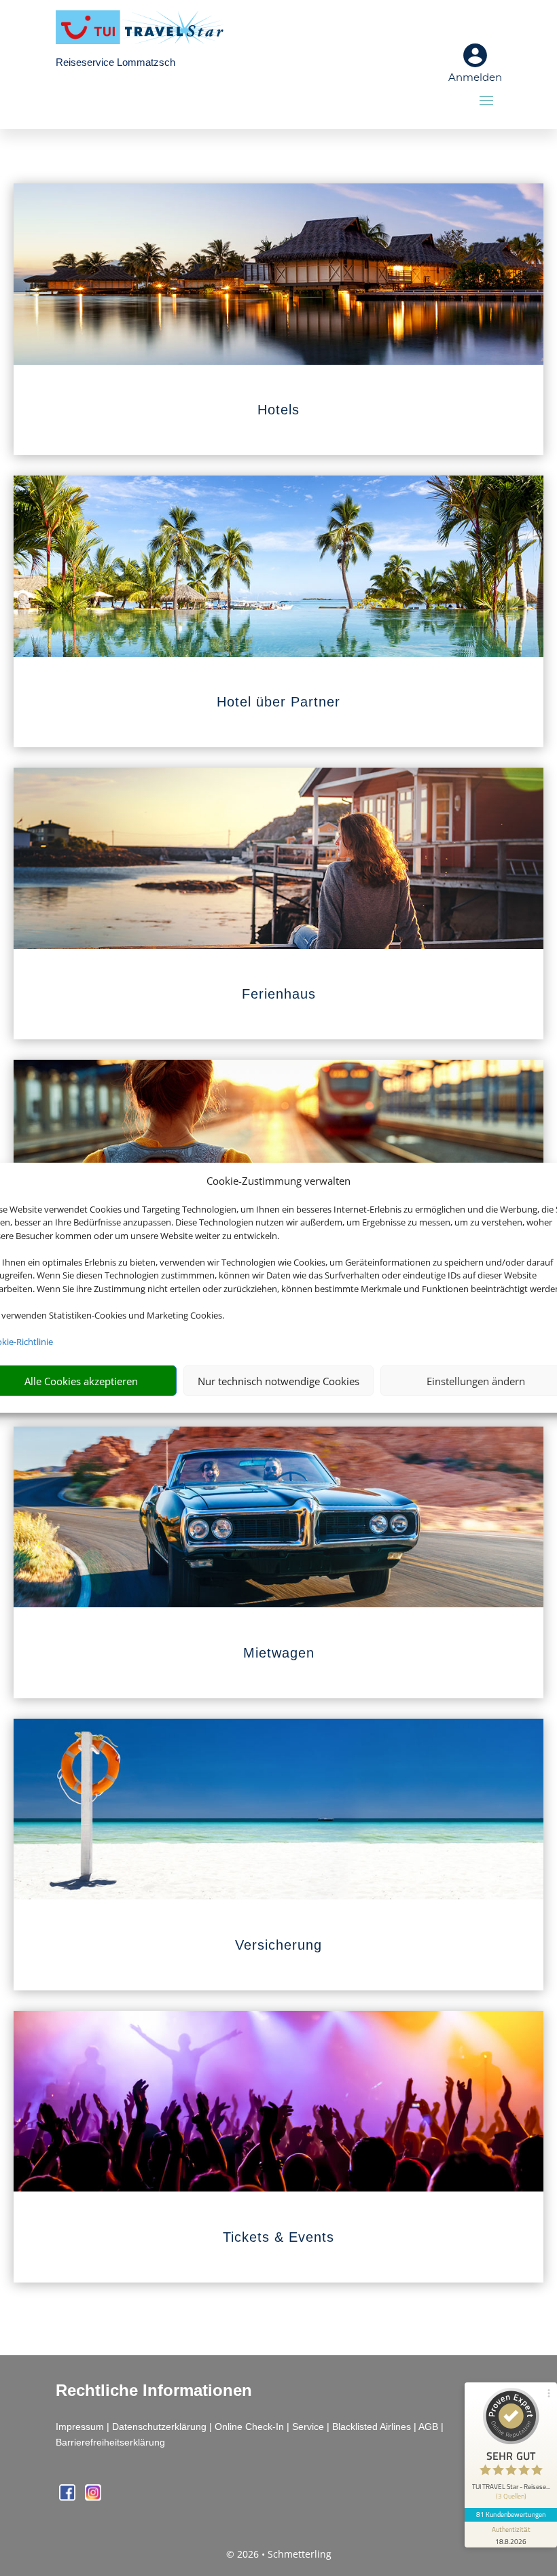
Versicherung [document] (278, 1945)
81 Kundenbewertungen (511, 2514)
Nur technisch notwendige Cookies (278, 1381)
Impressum (80, 2427)
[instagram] (93, 2497)
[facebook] (69, 2497)
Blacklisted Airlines (372, 2427)
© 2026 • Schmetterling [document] (279, 2554)
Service (308, 2427)
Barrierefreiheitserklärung (110, 2442)
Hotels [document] (278, 410)
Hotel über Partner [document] (278, 702)
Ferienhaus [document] (279, 994)
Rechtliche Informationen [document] (154, 2391)
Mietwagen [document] (279, 1653)
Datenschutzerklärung (159, 2427)
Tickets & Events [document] (278, 2237)
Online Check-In (249, 2427)
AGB (428, 2427)
